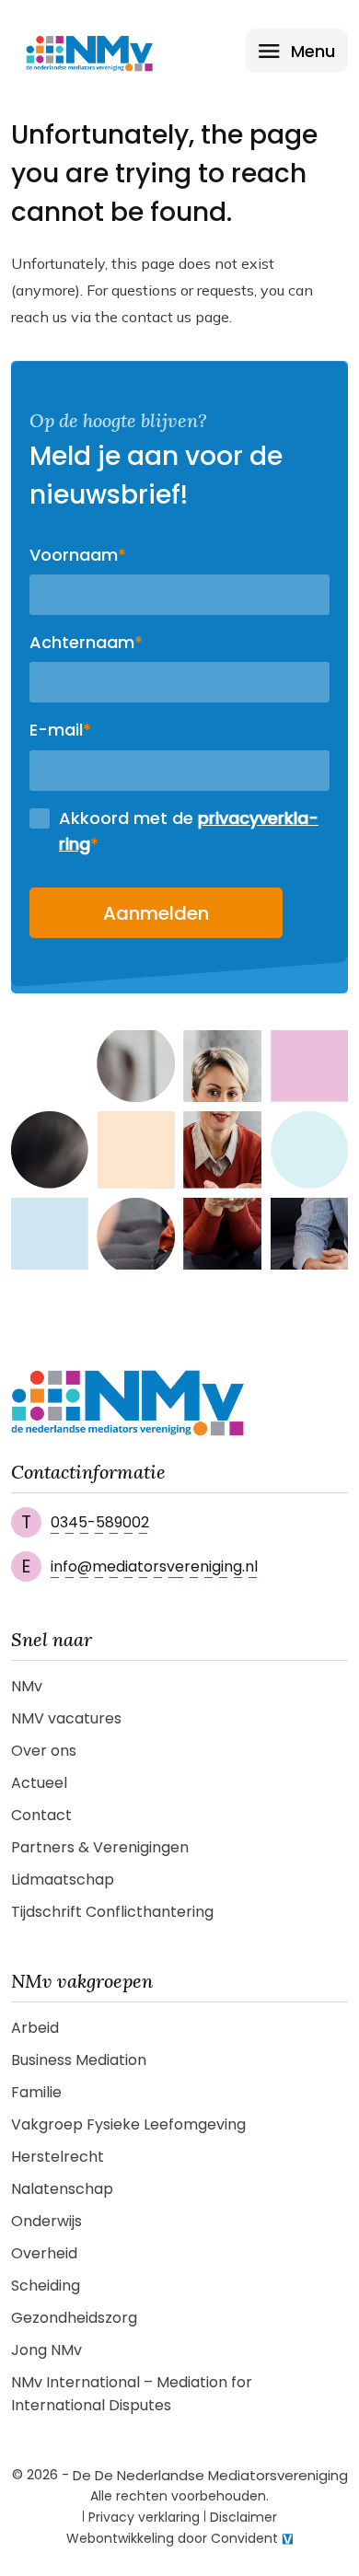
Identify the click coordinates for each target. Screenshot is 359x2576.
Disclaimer (243, 2517)
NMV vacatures (66, 1718)
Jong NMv (46, 2350)
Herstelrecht (58, 2157)
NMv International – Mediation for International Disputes (132, 2394)
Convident (244, 2538)
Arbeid (35, 2028)
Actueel (39, 1783)
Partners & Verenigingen (100, 1847)
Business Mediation (79, 2060)
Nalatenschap (62, 2189)
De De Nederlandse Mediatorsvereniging (210, 2475)
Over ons (44, 1751)
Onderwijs (46, 2221)
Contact (41, 1815)
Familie (36, 2092)
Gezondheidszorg (74, 2318)
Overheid (44, 2253)
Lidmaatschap (63, 1880)
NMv (27, 1686)
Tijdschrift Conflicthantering (112, 1912)
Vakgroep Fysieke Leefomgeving (128, 2124)
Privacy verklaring (144, 2517)
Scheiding (46, 2286)
